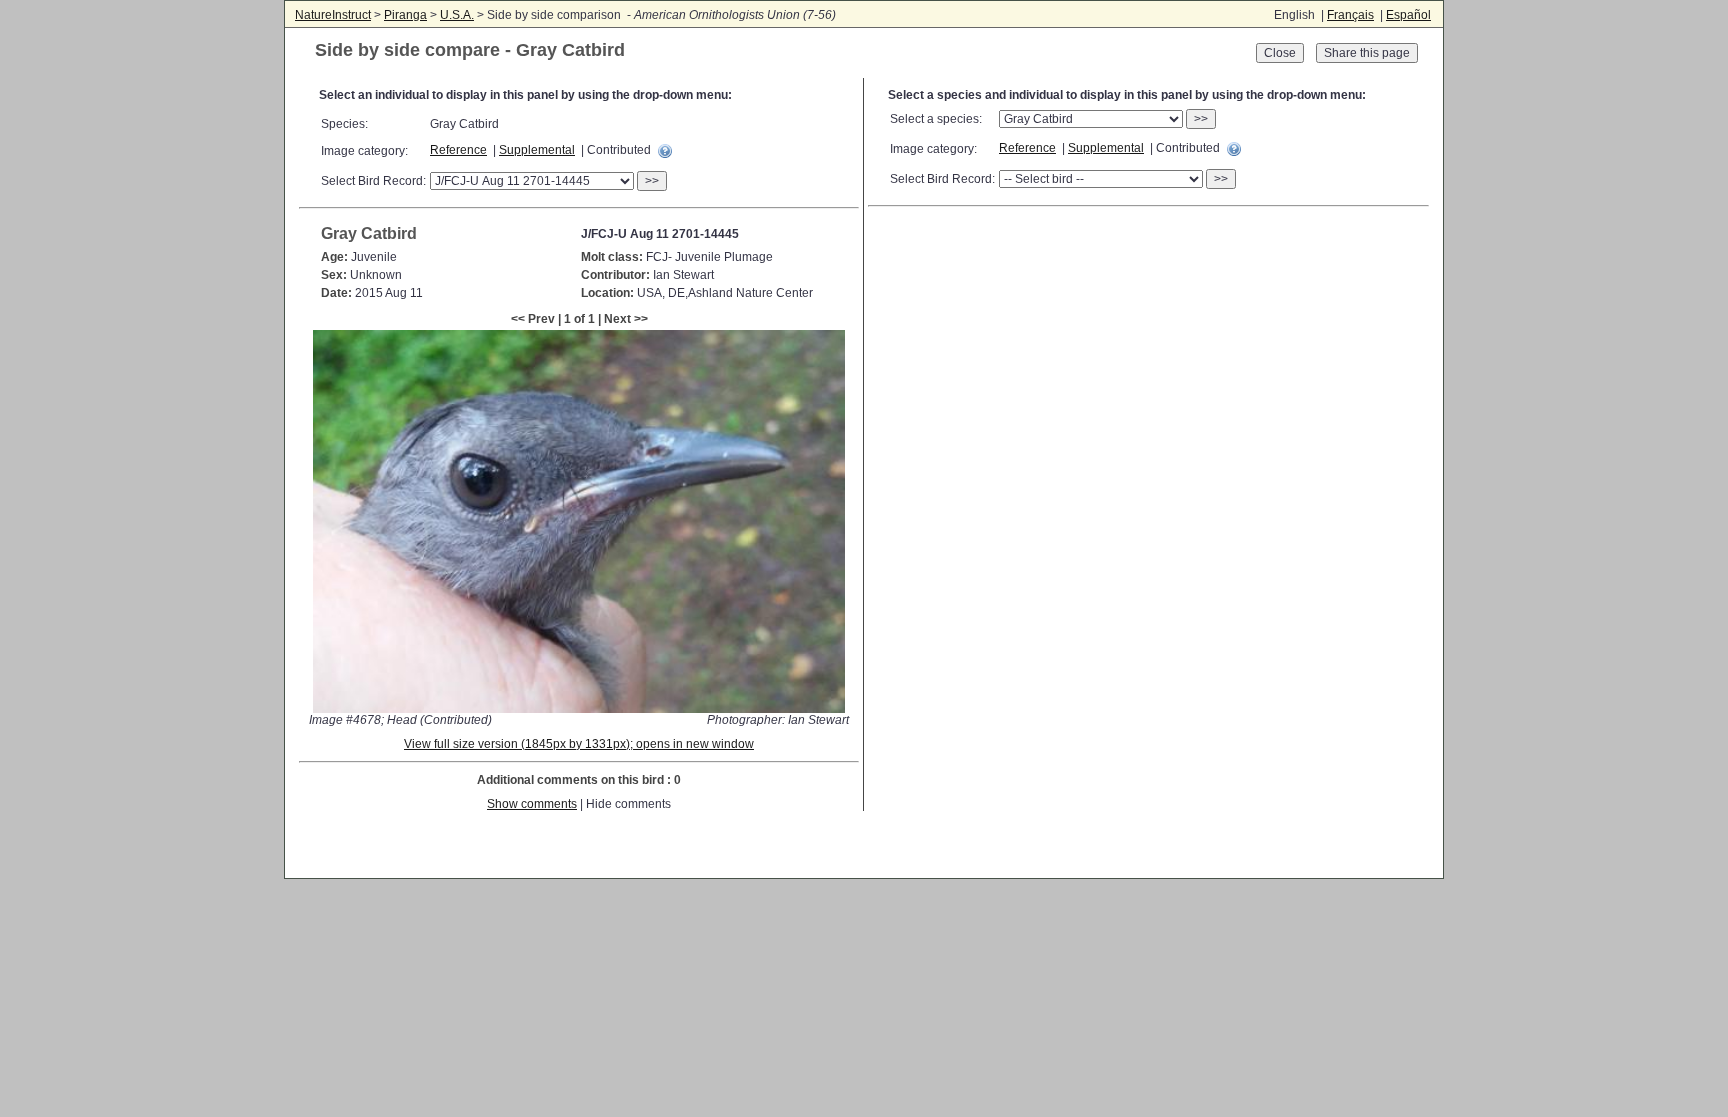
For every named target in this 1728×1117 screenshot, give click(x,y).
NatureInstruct (333, 15)
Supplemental (537, 150)
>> (652, 181)
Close (1280, 53)
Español (1408, 15)
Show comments (532, 804)
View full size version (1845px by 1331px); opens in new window (579, 744)
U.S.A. (457, 15)
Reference (458, 150)
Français (1350, 15)
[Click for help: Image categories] (665, 151)
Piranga (405, 15)
